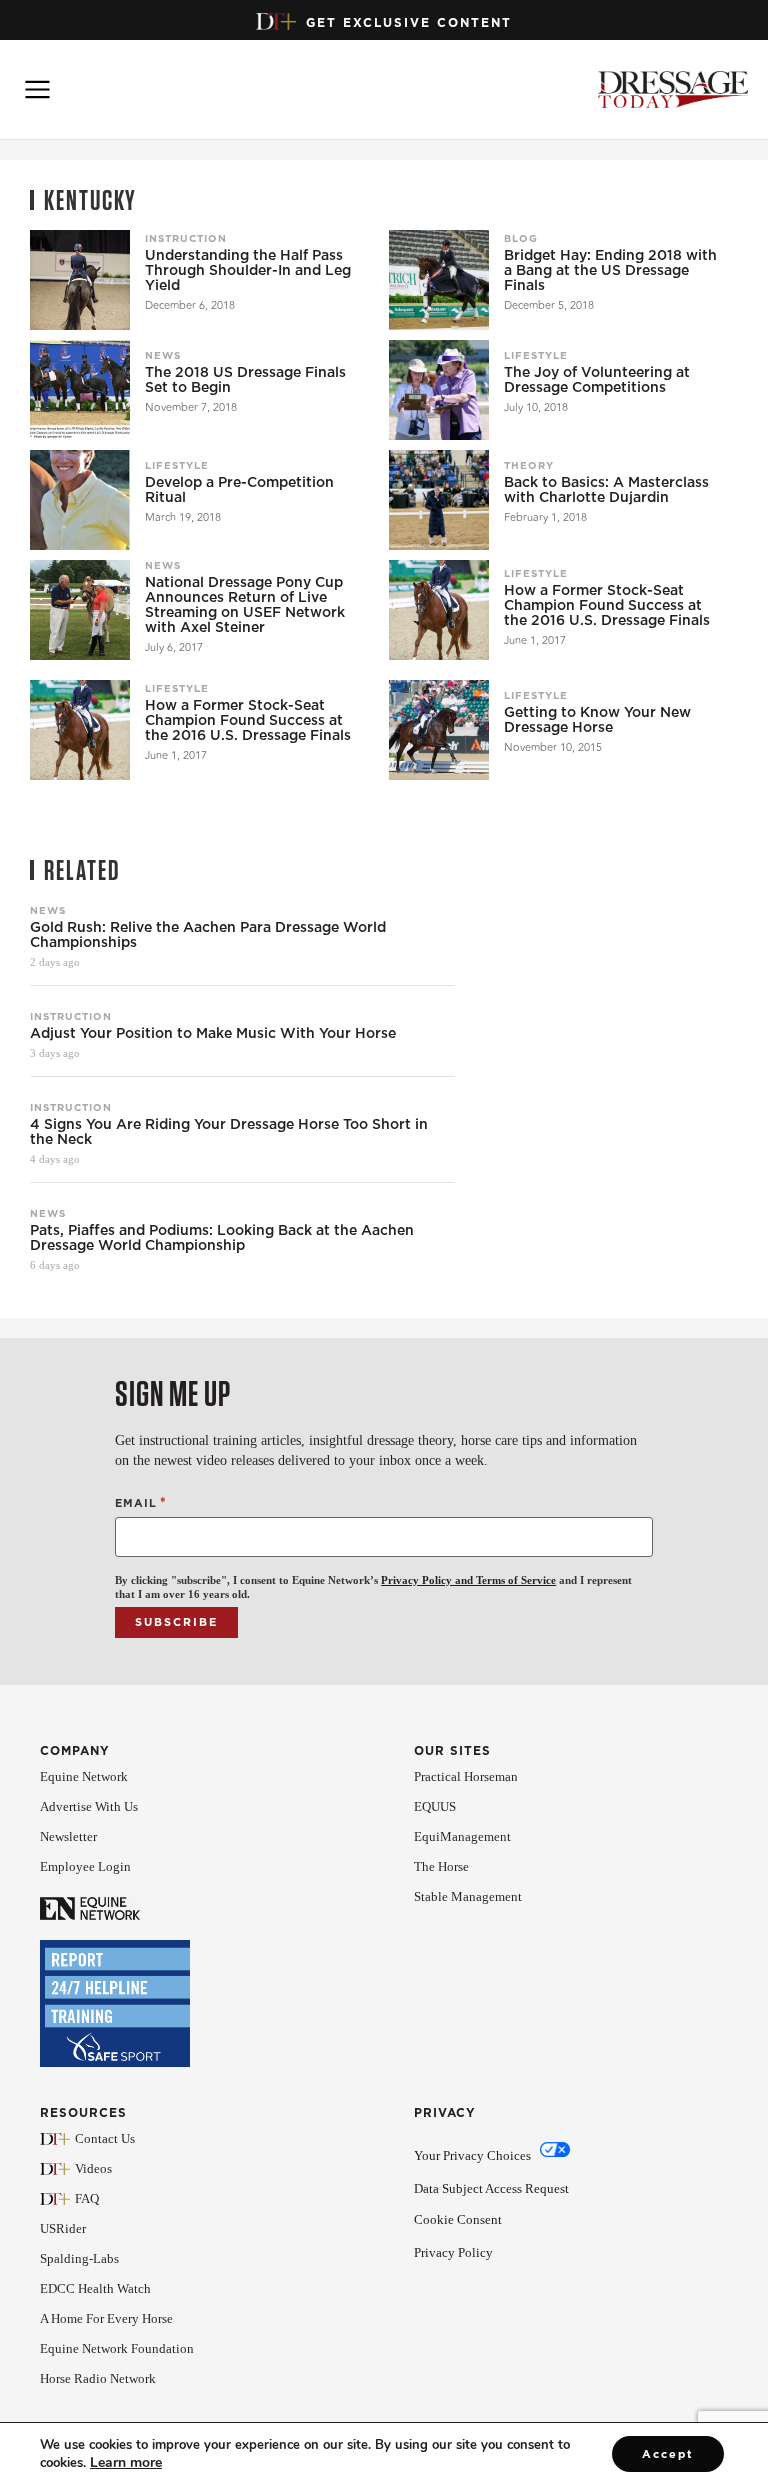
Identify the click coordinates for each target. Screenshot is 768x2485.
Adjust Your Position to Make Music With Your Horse (213, 1033)
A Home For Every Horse (106, 2318)
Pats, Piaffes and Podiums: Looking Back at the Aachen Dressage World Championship (222, 1238)
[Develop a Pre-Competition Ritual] (80, 500)
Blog (521, 238)
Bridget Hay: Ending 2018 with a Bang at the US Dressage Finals (610, 270)
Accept (668, 2454)
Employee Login (85, 1866)
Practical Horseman (466, 1776)
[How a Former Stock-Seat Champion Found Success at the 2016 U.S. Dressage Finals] (439, 610)
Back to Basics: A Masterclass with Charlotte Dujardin (606, 490)
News (163, 355)
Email (141, 1502)
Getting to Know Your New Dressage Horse (597, 720)
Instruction (186, 238)
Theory (529, 465)
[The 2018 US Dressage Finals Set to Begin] (80, 390)
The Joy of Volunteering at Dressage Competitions (597, 380)
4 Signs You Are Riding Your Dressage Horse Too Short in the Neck (229, 1132)
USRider (63, 2228)
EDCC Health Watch (95, 2288)
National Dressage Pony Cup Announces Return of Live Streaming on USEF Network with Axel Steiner (245, 605)
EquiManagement (462, 1836)
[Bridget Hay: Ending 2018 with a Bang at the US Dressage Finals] (439, 280)
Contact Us (105, 2138)
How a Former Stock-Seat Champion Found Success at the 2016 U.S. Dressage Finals (607, 605)
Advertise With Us (89, 1806)
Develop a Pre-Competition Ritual (239, 490)
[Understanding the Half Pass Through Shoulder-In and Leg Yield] (80, 280)
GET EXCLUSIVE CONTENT (409, 22)
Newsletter (68, 1836)
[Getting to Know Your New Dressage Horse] (439, 730)
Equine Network (84, 1776)
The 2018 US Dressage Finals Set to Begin (245, 380)
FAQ (87, 2198)
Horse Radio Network (98, 2378)
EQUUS (435, 1806)
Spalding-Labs (79, 2258)
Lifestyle (536, 355)
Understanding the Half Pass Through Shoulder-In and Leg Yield (248, 270)
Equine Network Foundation (117, 2348)
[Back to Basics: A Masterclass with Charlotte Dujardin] (439, 500)
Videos (93, 2168)
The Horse (441, 1866)
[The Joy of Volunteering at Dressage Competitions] (439, 390)
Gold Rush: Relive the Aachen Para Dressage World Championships (208, 935)
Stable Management (468, 1896)
